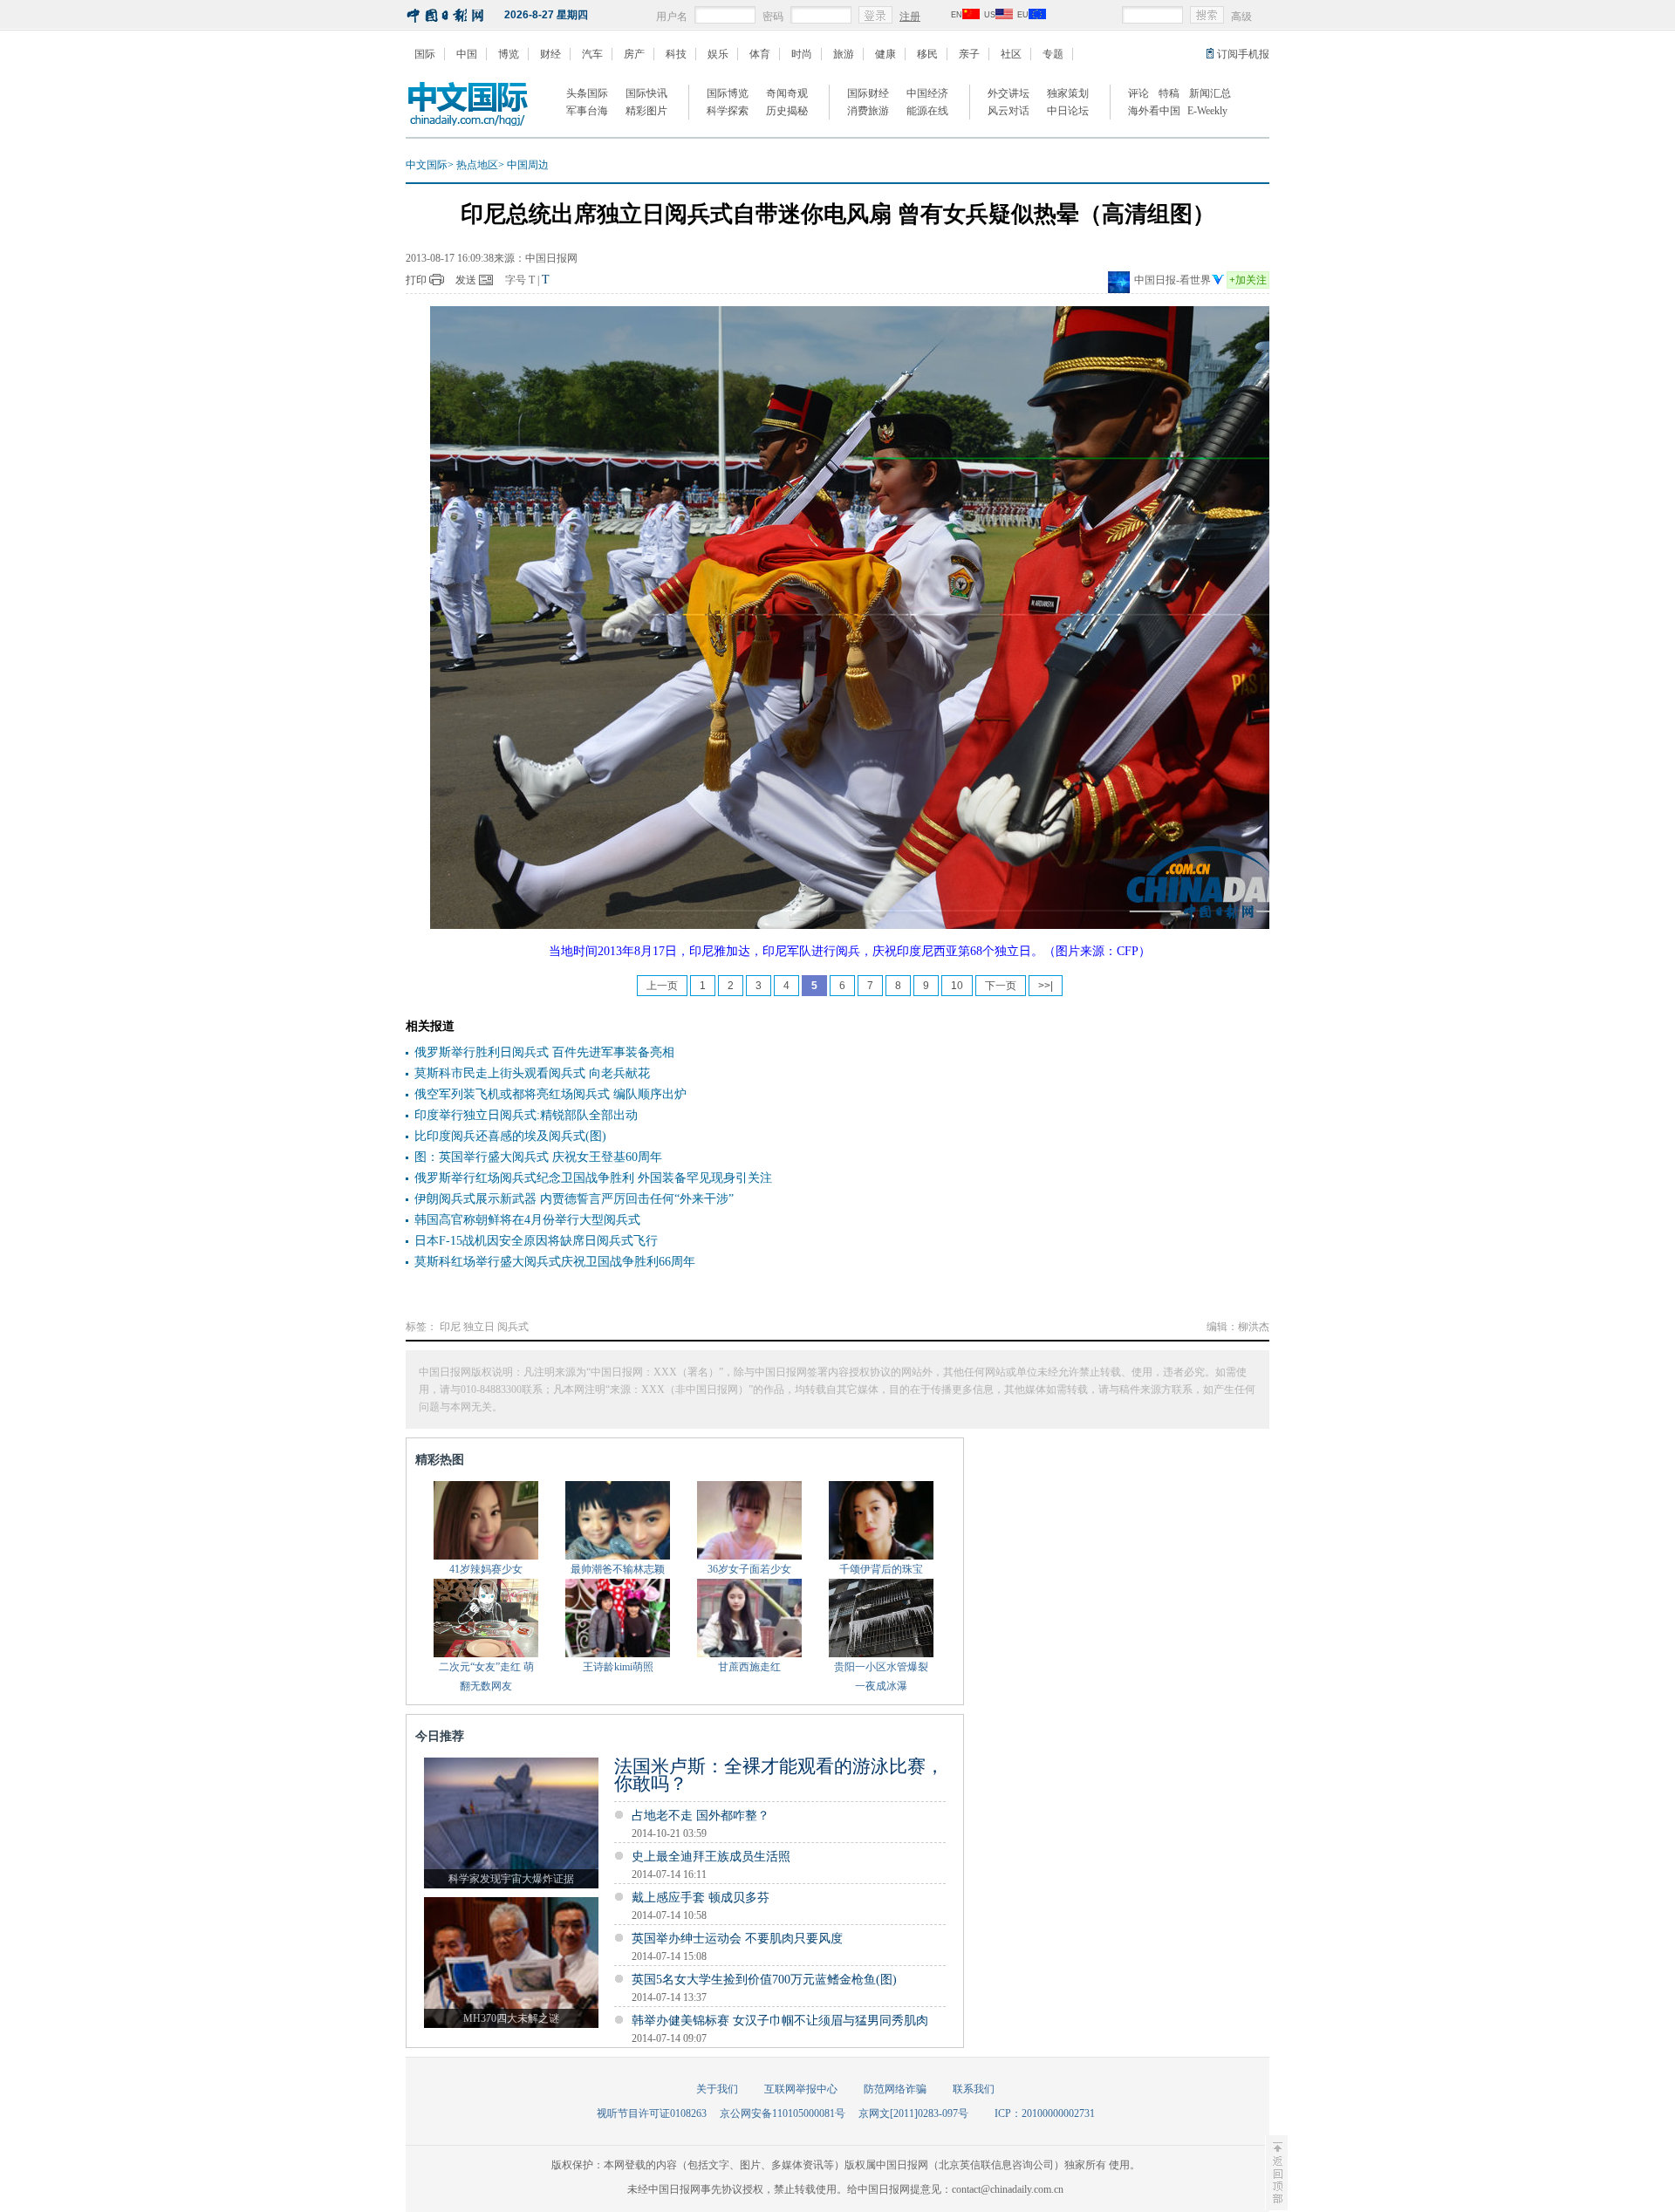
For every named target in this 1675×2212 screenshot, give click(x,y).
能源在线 (927, 111)
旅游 (844, 54)
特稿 (1169, 93)
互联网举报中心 (801, 2089)
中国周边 (528, 165)
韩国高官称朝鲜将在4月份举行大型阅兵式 (527, 1220)
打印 (416, 280)
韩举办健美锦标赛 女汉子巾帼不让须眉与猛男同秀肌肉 (780, 2021)
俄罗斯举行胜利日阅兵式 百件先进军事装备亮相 (544, 1052)
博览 (509, 54)
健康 (885, 54)
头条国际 (587, 93)
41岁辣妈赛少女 (486, 1569)
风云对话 (1008, 111)
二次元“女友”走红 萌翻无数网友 (486, 1676)
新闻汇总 (1210, 93)
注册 (910, 17)
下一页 (1001, 986)
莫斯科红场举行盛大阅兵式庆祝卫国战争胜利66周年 (555, 1262)
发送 (466, 280)
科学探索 (728, 111)
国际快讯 (646, 93)
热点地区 (477, 165)
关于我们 (717, 2089)
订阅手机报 (1243, 54)
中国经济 (927, 93)
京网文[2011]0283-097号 (913, 2113)
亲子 (969, 54)
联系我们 (974, 2089)
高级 (1241, 17)
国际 (425, 54)
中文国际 (427, 165)
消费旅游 (868, 111)
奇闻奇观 (787, 93)
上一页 (662, 986)
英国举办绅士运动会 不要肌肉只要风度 (737, 1939)
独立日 (479, 1327)
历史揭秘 (787, 111)
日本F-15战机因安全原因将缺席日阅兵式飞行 (536, 1241)
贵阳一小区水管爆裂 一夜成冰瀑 (881, 1676)
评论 (1138, 93)
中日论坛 (1068, 111)
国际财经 (868, 93)
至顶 (1276, 2173)
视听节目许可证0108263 (652, 2113)
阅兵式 (513, 1327)
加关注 (1248, 280)
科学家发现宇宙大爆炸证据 (511, 1879)
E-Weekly (1207, 111)
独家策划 (1068, 93)
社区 (1011, 54)
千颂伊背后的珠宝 (881, 1569)
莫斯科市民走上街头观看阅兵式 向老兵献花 (532, 1073)
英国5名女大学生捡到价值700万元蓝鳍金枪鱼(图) (764, 1980)
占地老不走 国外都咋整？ (701, 1816)
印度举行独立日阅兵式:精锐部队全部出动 (526, 1115)
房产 (634, 54)
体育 (760, 54)
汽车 (592, 54)
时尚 (802, 54)
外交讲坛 (1008, 93)
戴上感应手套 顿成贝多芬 (701, 1898)
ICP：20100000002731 (1045, 2113)
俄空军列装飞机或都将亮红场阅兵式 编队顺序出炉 (550, 1094)
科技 (676, 54)
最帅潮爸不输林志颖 (618, 1569)
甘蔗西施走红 (749, 1667)
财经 (550, 54)
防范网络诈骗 (895, 2089)
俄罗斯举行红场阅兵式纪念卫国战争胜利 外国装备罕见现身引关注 (593, 1178)
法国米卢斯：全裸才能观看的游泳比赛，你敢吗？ (779, 1775)
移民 (927, 54)
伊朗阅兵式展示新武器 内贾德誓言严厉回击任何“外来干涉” (574, 1199)
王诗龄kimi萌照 (618, 1667)
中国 (467, 54)
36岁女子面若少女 (749, 1569)
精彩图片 (646, 111)
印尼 (450, 1327)
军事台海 (587, 111)
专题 (1053, 54)
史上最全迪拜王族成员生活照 (711, 1857)
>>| (1046, 986)
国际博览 (728, 93)
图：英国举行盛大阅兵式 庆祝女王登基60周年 (538, 1157)
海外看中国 (1154, 111)
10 (957, 986)
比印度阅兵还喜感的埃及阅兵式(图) (510, 1136)
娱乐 (718, 54)
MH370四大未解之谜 (511, 2018)
